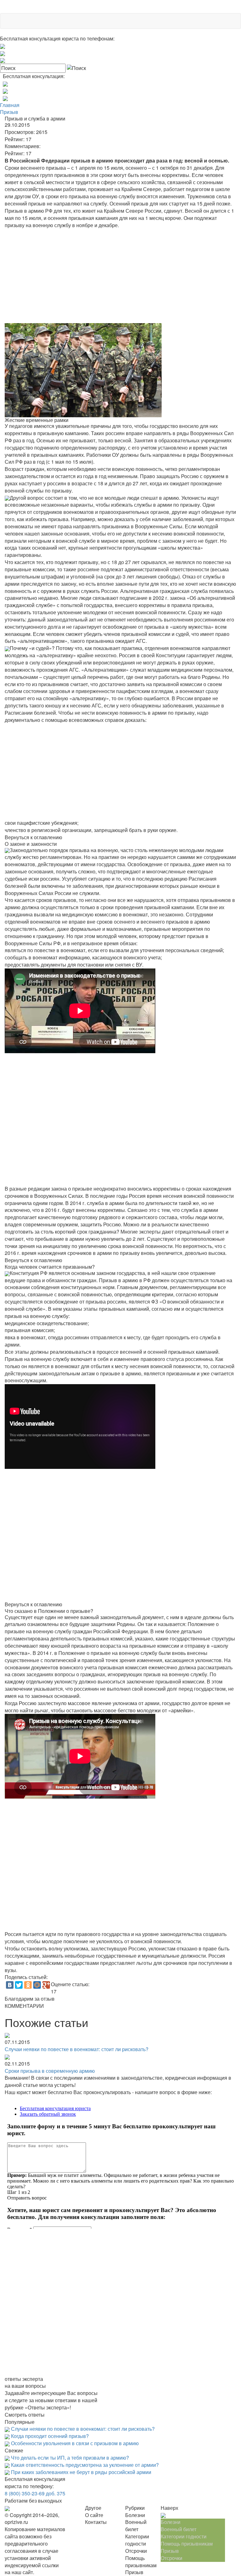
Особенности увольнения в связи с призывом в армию (75, 2443)
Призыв (9, 112)
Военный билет (179, 2529)
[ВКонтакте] (10, 1985)
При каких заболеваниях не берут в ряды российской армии (81, 2472)
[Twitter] (19, 1985)
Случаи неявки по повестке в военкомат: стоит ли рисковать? (77, 2049)
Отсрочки (171, 2558)
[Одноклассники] (28, 1985)
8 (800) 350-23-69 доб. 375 (35, 2493)
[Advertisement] (120, 276)
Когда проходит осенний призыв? (50, 2436)
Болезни (171, 2522)
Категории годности (184, 2536)
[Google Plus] (46, 1985)
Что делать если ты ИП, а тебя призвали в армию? (70, 2458)
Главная (10, 105)
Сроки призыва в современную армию (50, 2071)
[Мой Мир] (37, 1985)
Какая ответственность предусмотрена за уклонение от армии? (85, 2465)
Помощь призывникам (187, 2544)
